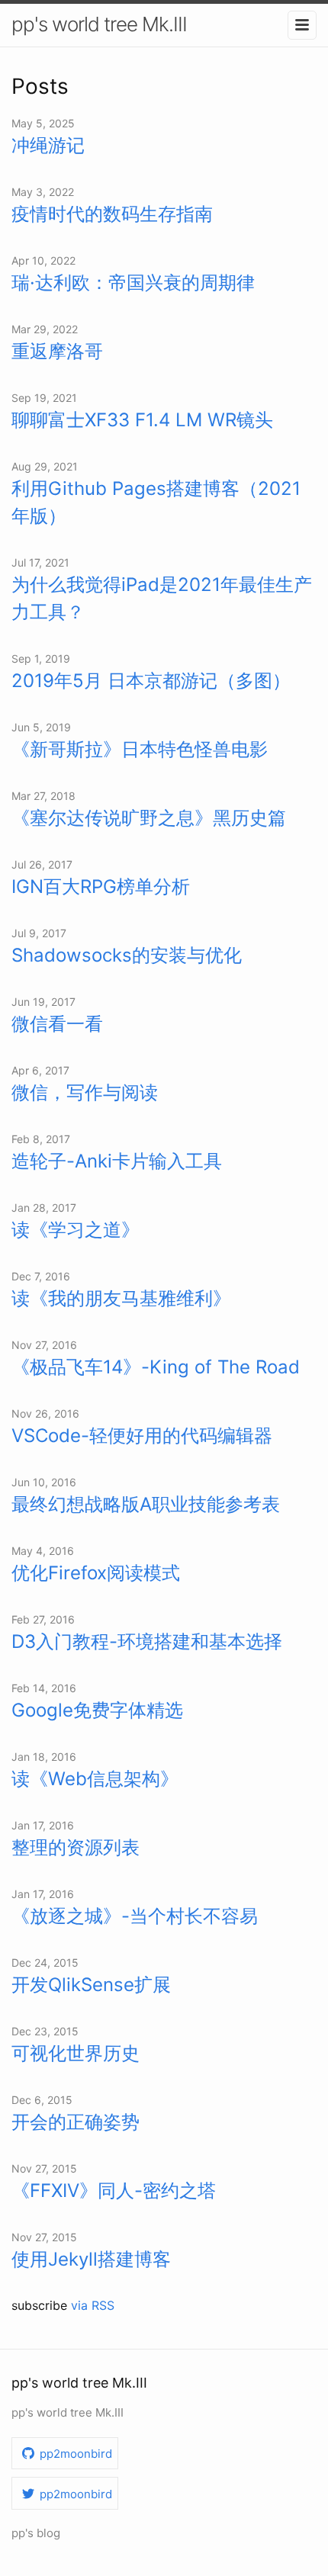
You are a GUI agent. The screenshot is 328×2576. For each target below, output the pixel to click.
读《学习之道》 (76, 1230)
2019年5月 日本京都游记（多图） (151, 681)
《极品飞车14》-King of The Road (156, 1367)
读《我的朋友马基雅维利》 (121, 1298)
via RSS (93, 2305)
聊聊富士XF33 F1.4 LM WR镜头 (142, 420)
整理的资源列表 (76, 1847)
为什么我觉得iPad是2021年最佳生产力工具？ (162, 598)
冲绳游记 (48, 145)
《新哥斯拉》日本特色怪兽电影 (140, 749)
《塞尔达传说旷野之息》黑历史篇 (149, 818)
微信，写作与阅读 (85, 1092)
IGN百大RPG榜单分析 (101, 887)
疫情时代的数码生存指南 (112, 214)
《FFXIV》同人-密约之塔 (114, 2191)
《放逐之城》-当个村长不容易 (135, 1916)
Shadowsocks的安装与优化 (127, 955)
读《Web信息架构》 (95, 1779)
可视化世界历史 (76, 2053)
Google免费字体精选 (97, 1710)
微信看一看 (57, 1024)
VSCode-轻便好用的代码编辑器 (142, 1436)
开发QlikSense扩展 (91, 1985)
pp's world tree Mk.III (99, 24)
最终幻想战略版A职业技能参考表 (146, 1504)
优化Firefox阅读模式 (96, 1573)
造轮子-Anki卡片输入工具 (117, 1161)
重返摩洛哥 (57, 351)
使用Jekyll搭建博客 (91, 2259)
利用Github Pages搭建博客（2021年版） (156, 502)
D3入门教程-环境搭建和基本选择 (147, 1641)
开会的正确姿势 (76, 2122)
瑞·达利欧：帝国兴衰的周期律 (133, 283)
